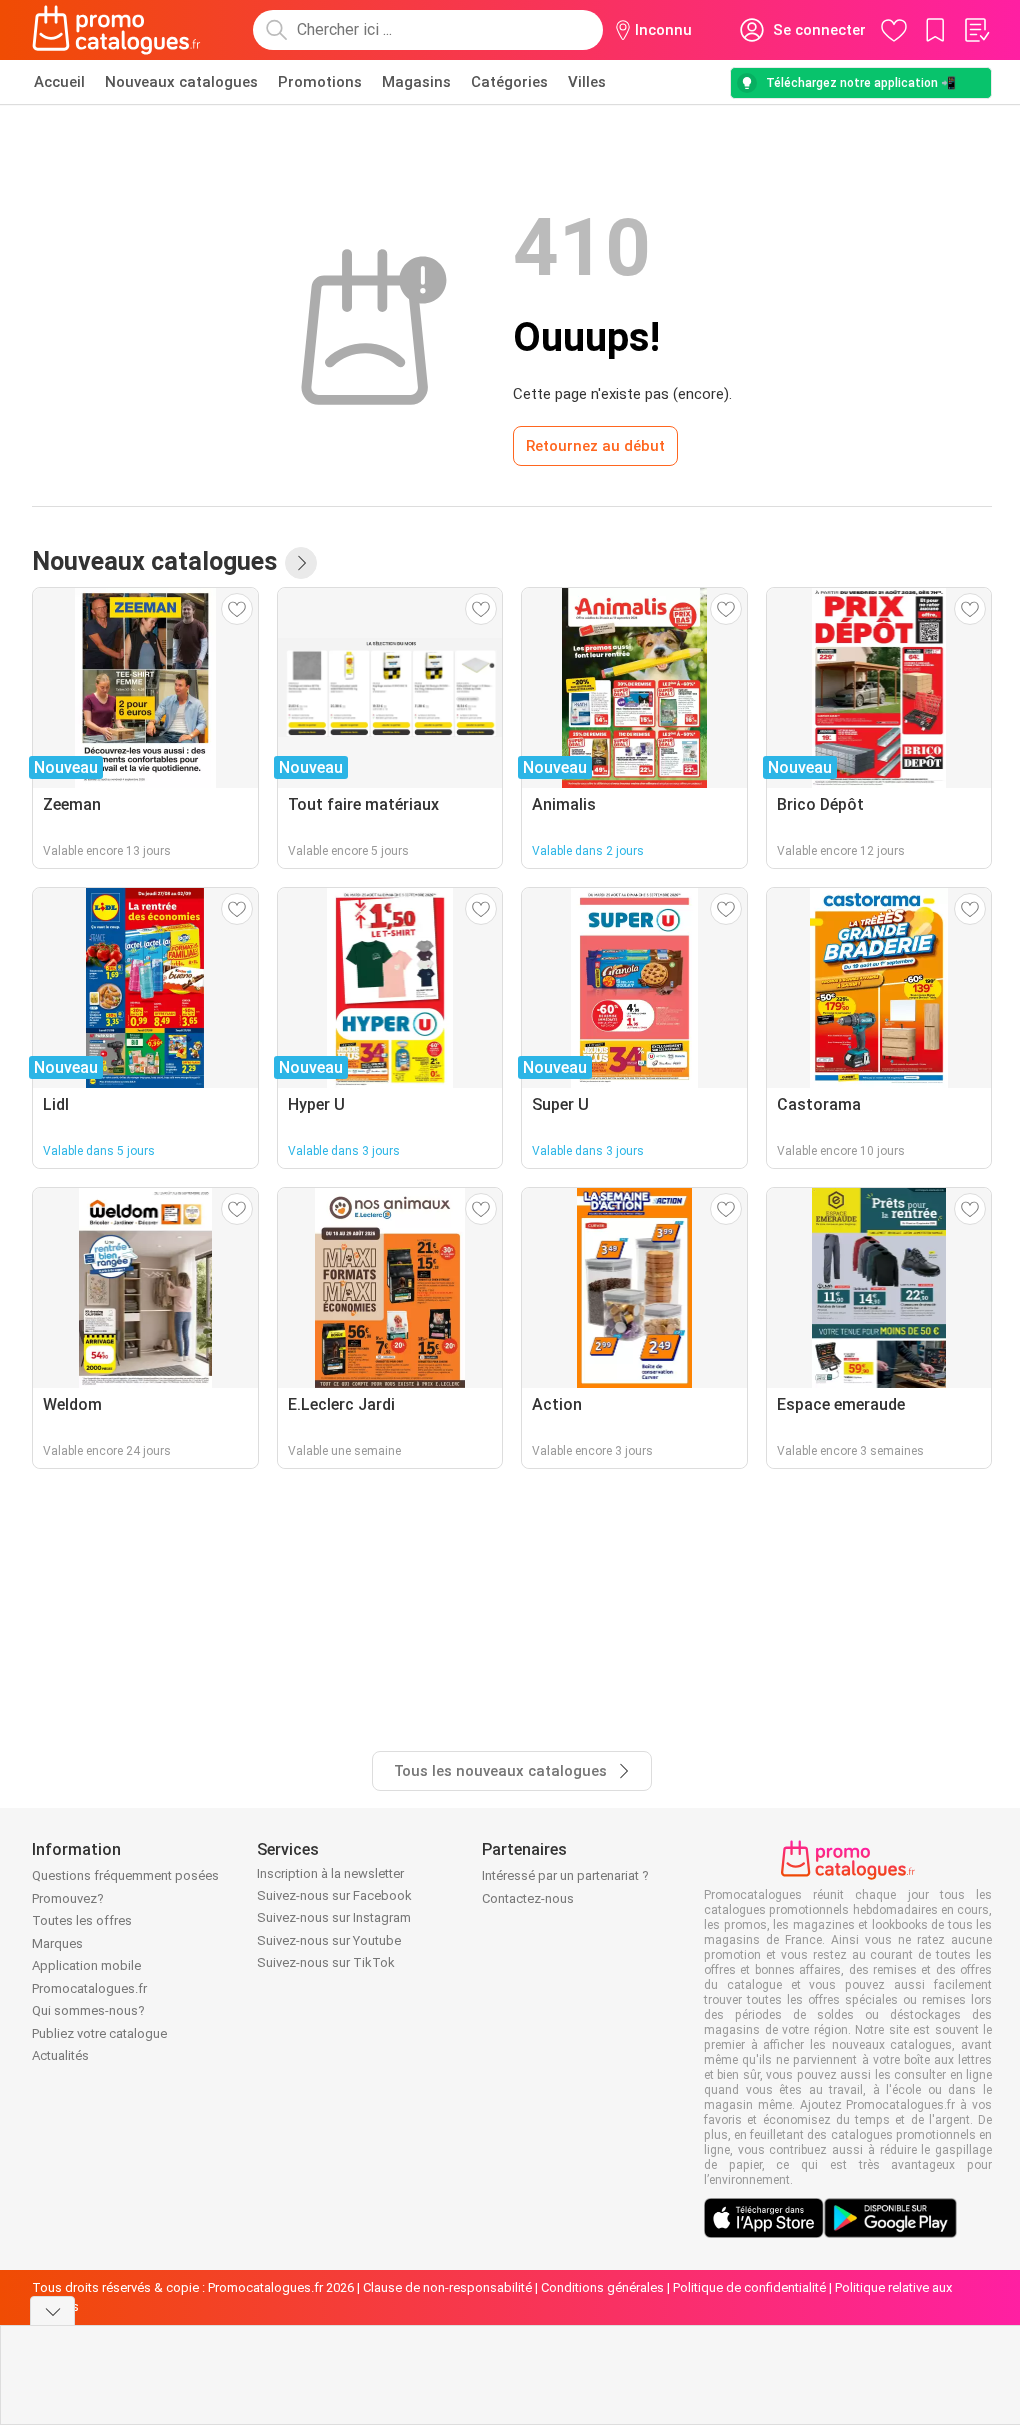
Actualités (60, 2055)
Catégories (509, 82)
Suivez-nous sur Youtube (329, 1940)
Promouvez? (68, 1898)
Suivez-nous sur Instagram (334, 1917)
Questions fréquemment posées (125, 1875)
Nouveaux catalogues (181, 82)
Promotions (320, 82)
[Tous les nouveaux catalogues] (301, 563)
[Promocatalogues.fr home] (116, 30)
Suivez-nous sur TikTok (326, 1962)
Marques (57, 1943)
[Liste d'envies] (976, 30)
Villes (587, 82)
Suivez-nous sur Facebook (334, 1895)
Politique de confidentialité (749, 2287)
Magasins (416, 82)
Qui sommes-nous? (88, 2010)
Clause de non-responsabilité (447, 2287)
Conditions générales (602, 2287)
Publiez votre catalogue (99, 2033)
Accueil (59, 82)
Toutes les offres (82, 1920)
